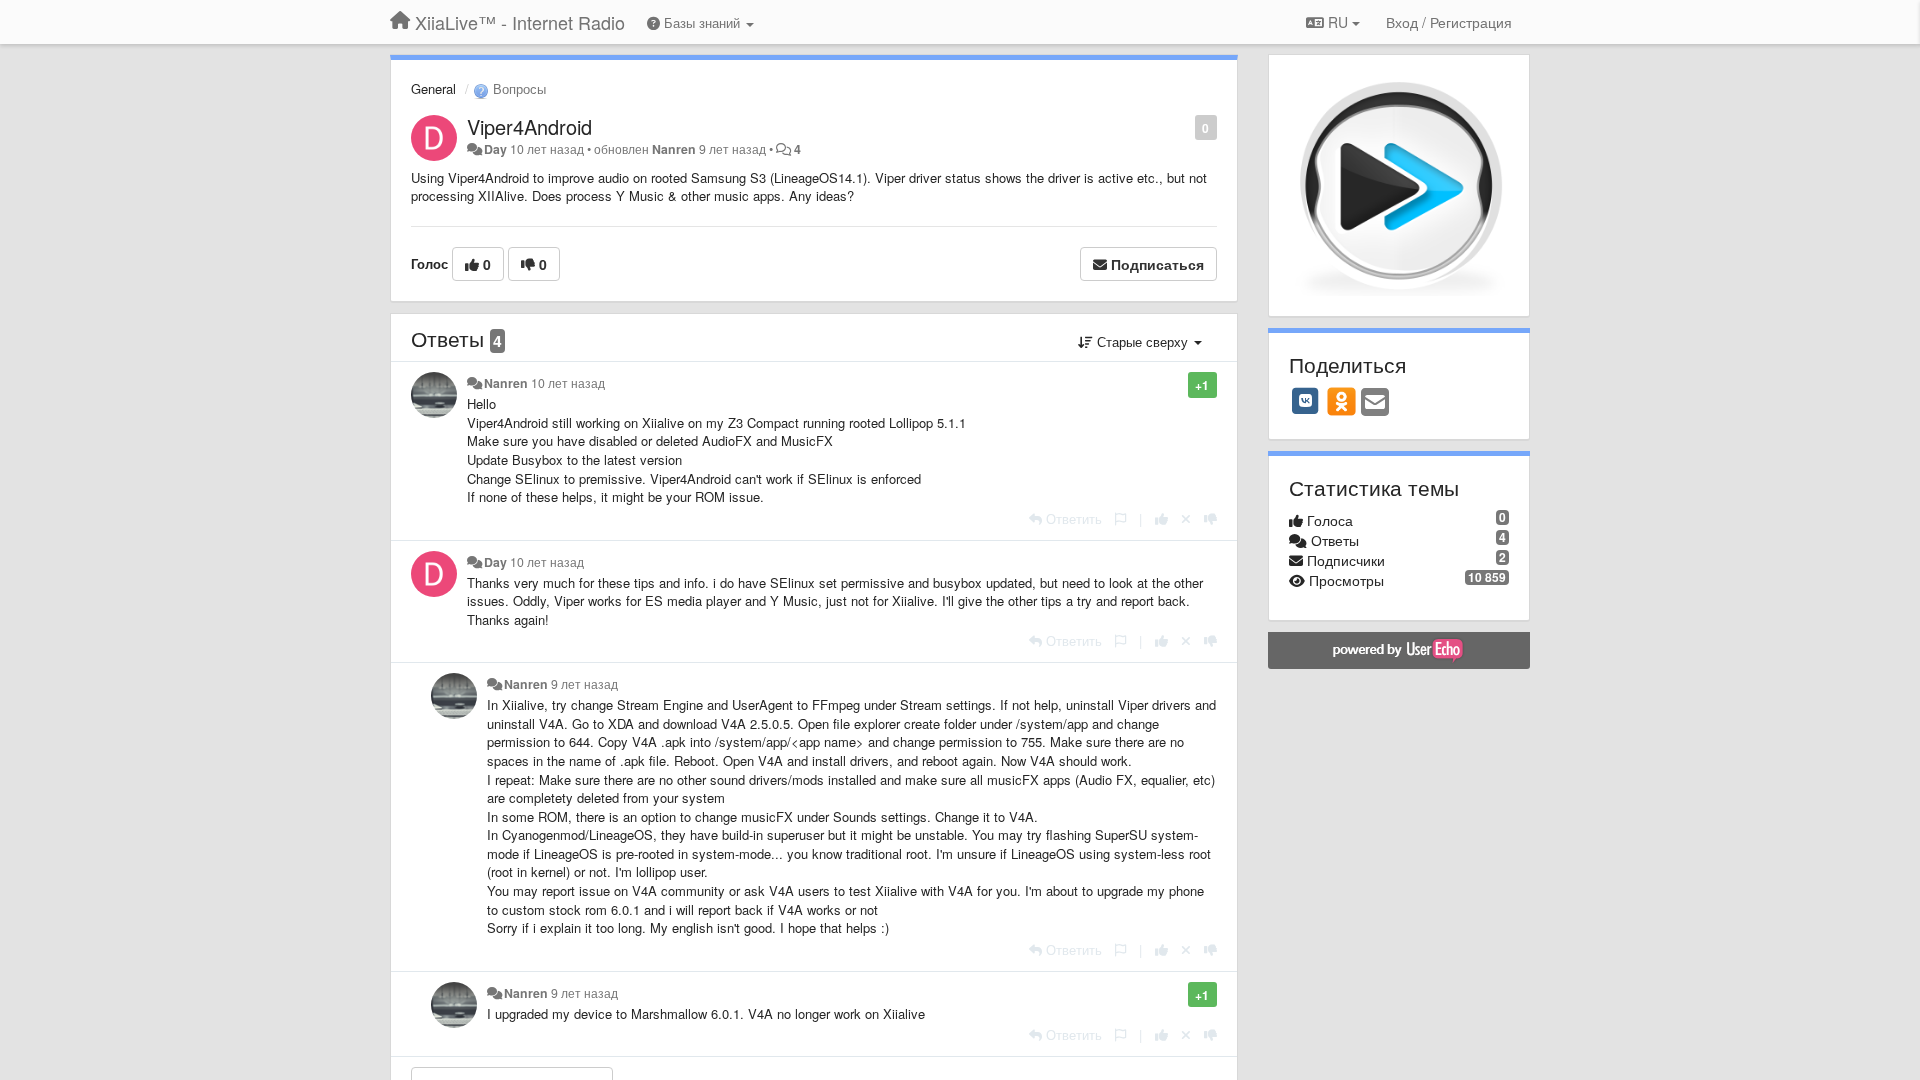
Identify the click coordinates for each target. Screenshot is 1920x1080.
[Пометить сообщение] (1184, 126)
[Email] (1375, 403)
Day (495, 149)
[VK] (1306, 401)
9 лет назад (584, 684)
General (433, 88)
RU (1338, 22)
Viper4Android (529, 126)
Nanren (674, 149)
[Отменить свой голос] (1186, 518)
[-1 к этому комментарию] (1210, 518)
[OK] (1341, 401)
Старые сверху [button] (1142, 341)
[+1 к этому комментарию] (1161, 518)
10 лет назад (568, 383)
